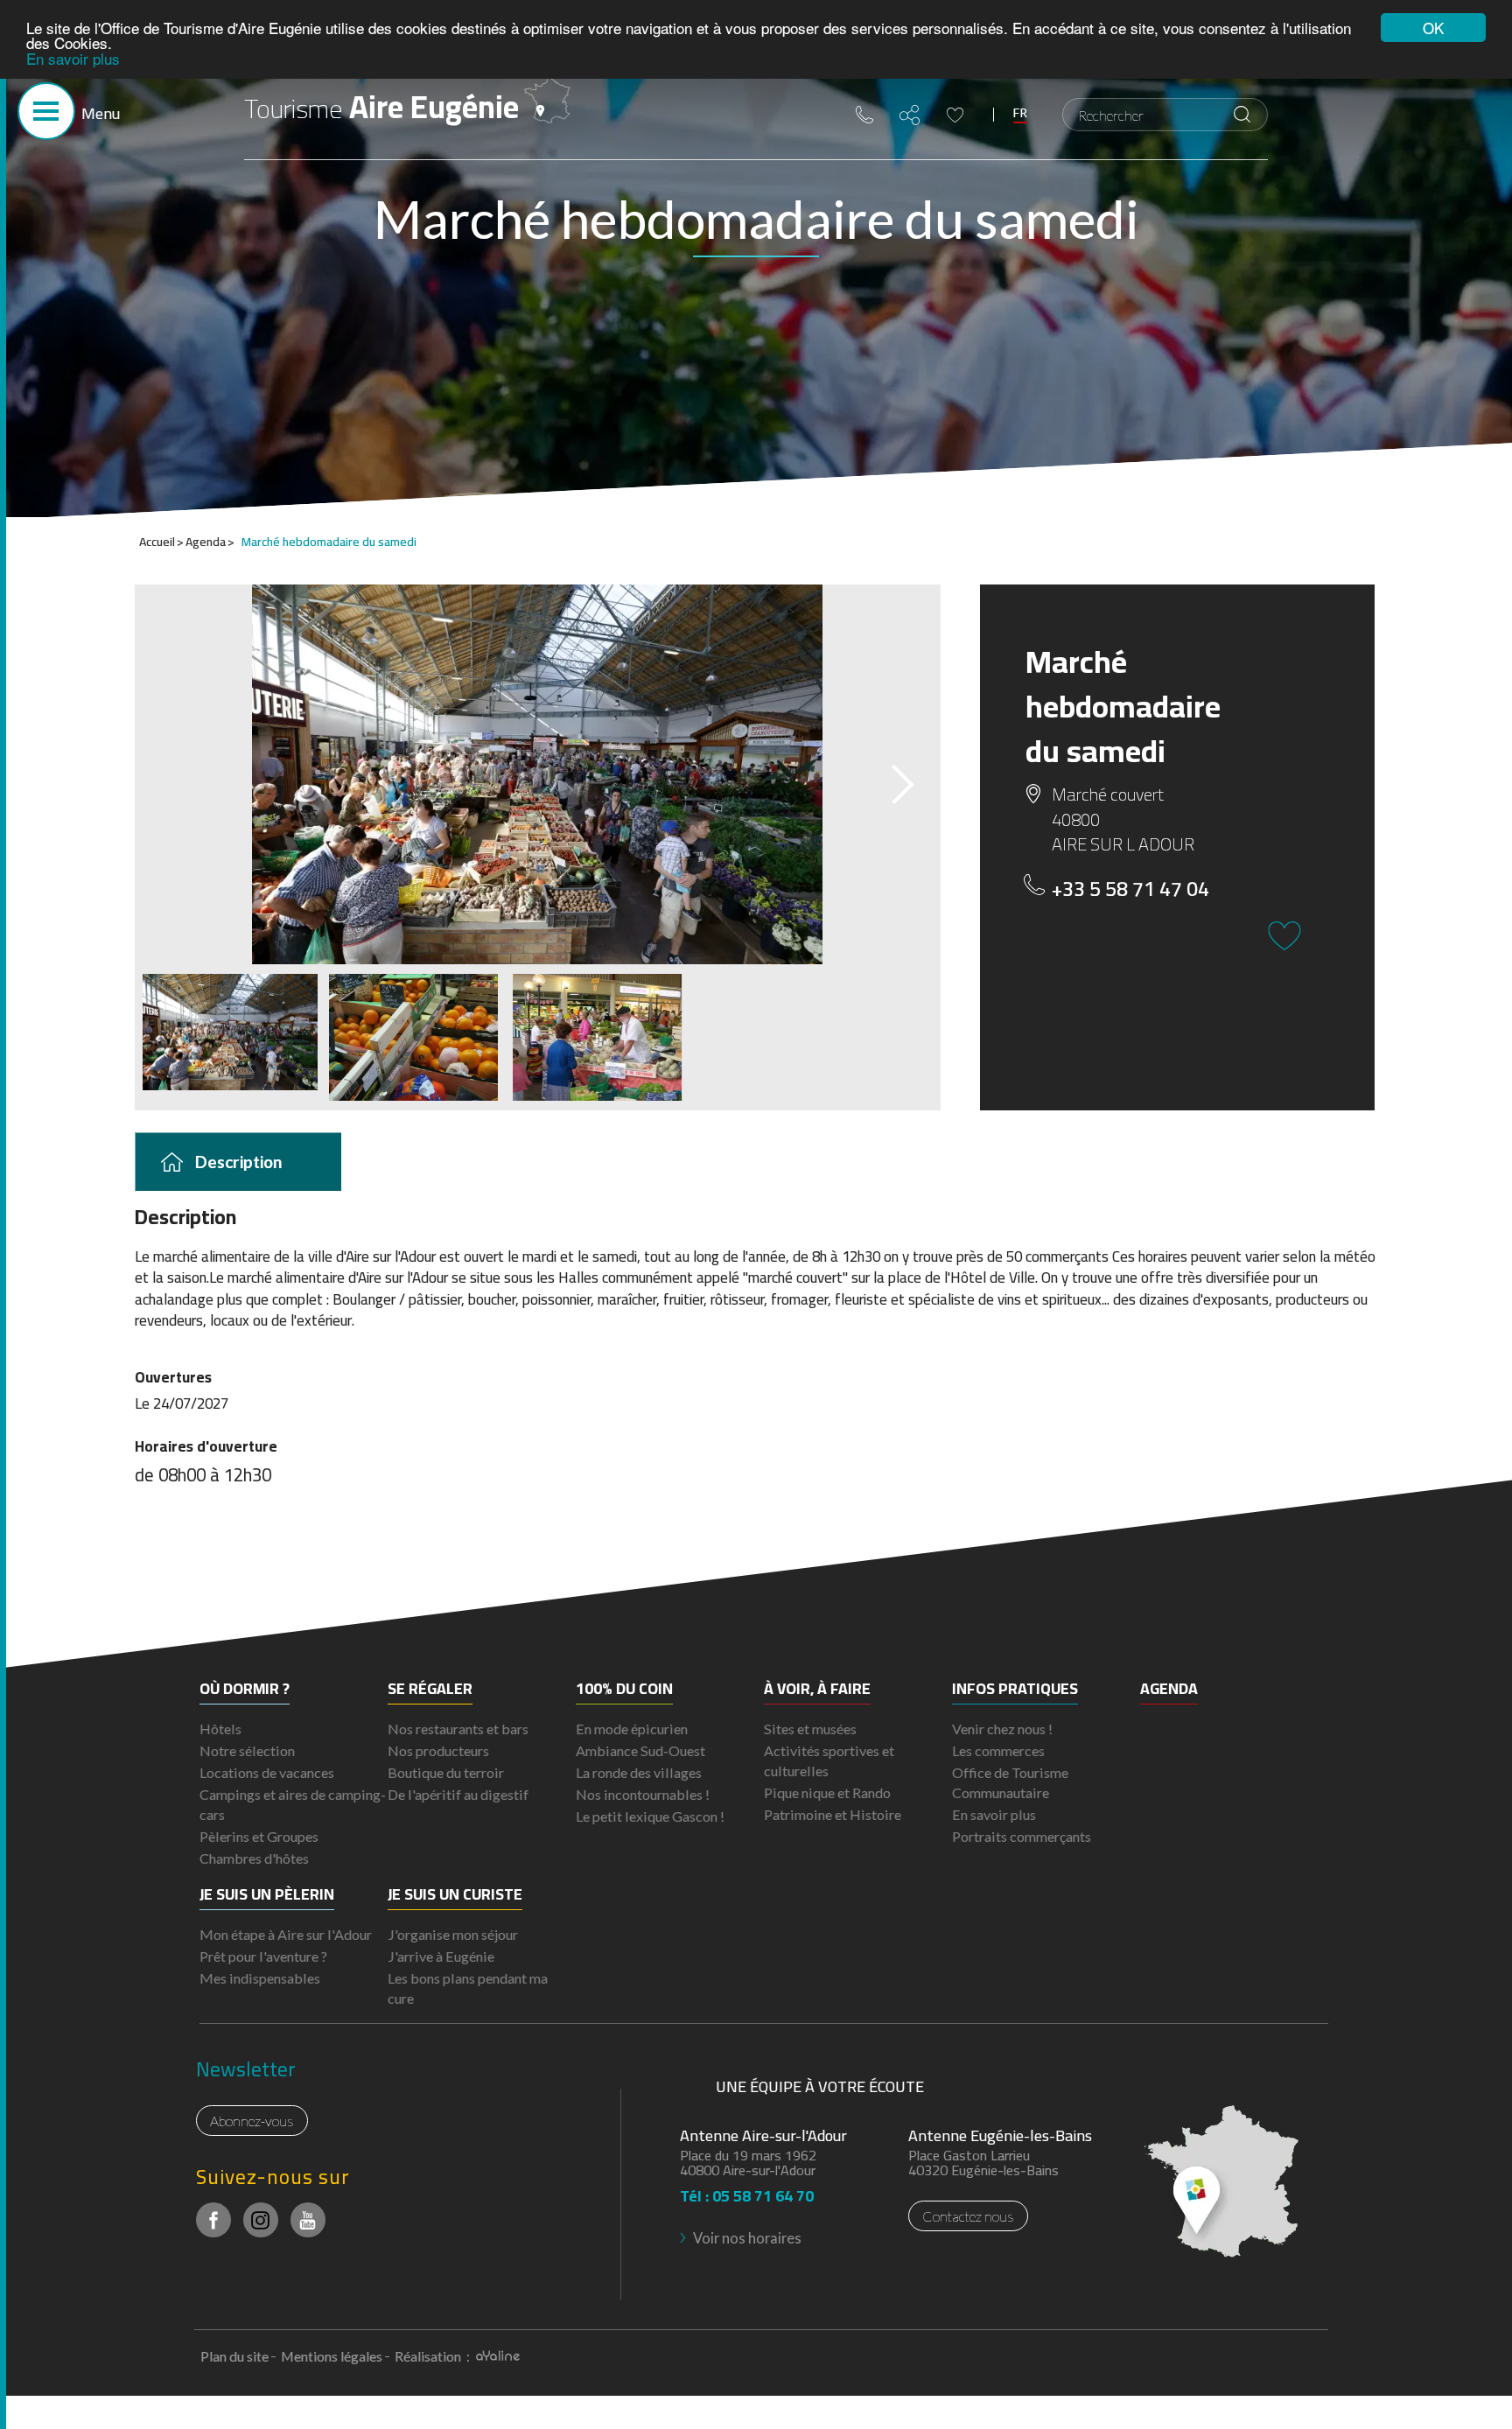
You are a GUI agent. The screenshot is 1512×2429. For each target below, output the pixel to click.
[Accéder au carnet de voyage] (955, 115)
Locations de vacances (267, 1772)
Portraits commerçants (1022, 1836)
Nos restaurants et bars (458, 1729)
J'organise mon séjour (453, 1934)
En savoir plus (73, 58)
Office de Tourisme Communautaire (1010, 1782)
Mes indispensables (260, 1978)
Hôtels (220, 1729)
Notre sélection (247, 1750)
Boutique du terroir (446, 1772)
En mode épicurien (632, 1729)
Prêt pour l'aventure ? (263, 1956)
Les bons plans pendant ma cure (468, 1988)
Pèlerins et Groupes (259, 1836)
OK (1433, 28)
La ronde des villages (639, 1772)
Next (887, 779)
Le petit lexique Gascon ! (650, 1816)
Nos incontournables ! (643, 1794)
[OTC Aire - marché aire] (538, 774)
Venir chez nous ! (1002, 1729)
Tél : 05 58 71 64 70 (747, 2191)
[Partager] (910, 115)
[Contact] (864, 115)
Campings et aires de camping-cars (293, 1804)
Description (238, 1161)
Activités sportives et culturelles (829, 1760)
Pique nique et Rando (827, 1792)
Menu (101, 113)
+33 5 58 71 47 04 (1130, 889)
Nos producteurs (438, 1750)
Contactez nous (968, 2216)
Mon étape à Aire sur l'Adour (286, 1934)
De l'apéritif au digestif (458, 1794)
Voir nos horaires (747, 2238)
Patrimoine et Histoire (833, 1814)
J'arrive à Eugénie (441, 1956)
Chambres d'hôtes (254, 1858)
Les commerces (998, 1750)
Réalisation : (434, 2356)
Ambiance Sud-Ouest (640, 1750)
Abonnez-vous (252, 2121)
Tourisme (381, 107)
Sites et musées (810, 1729)
